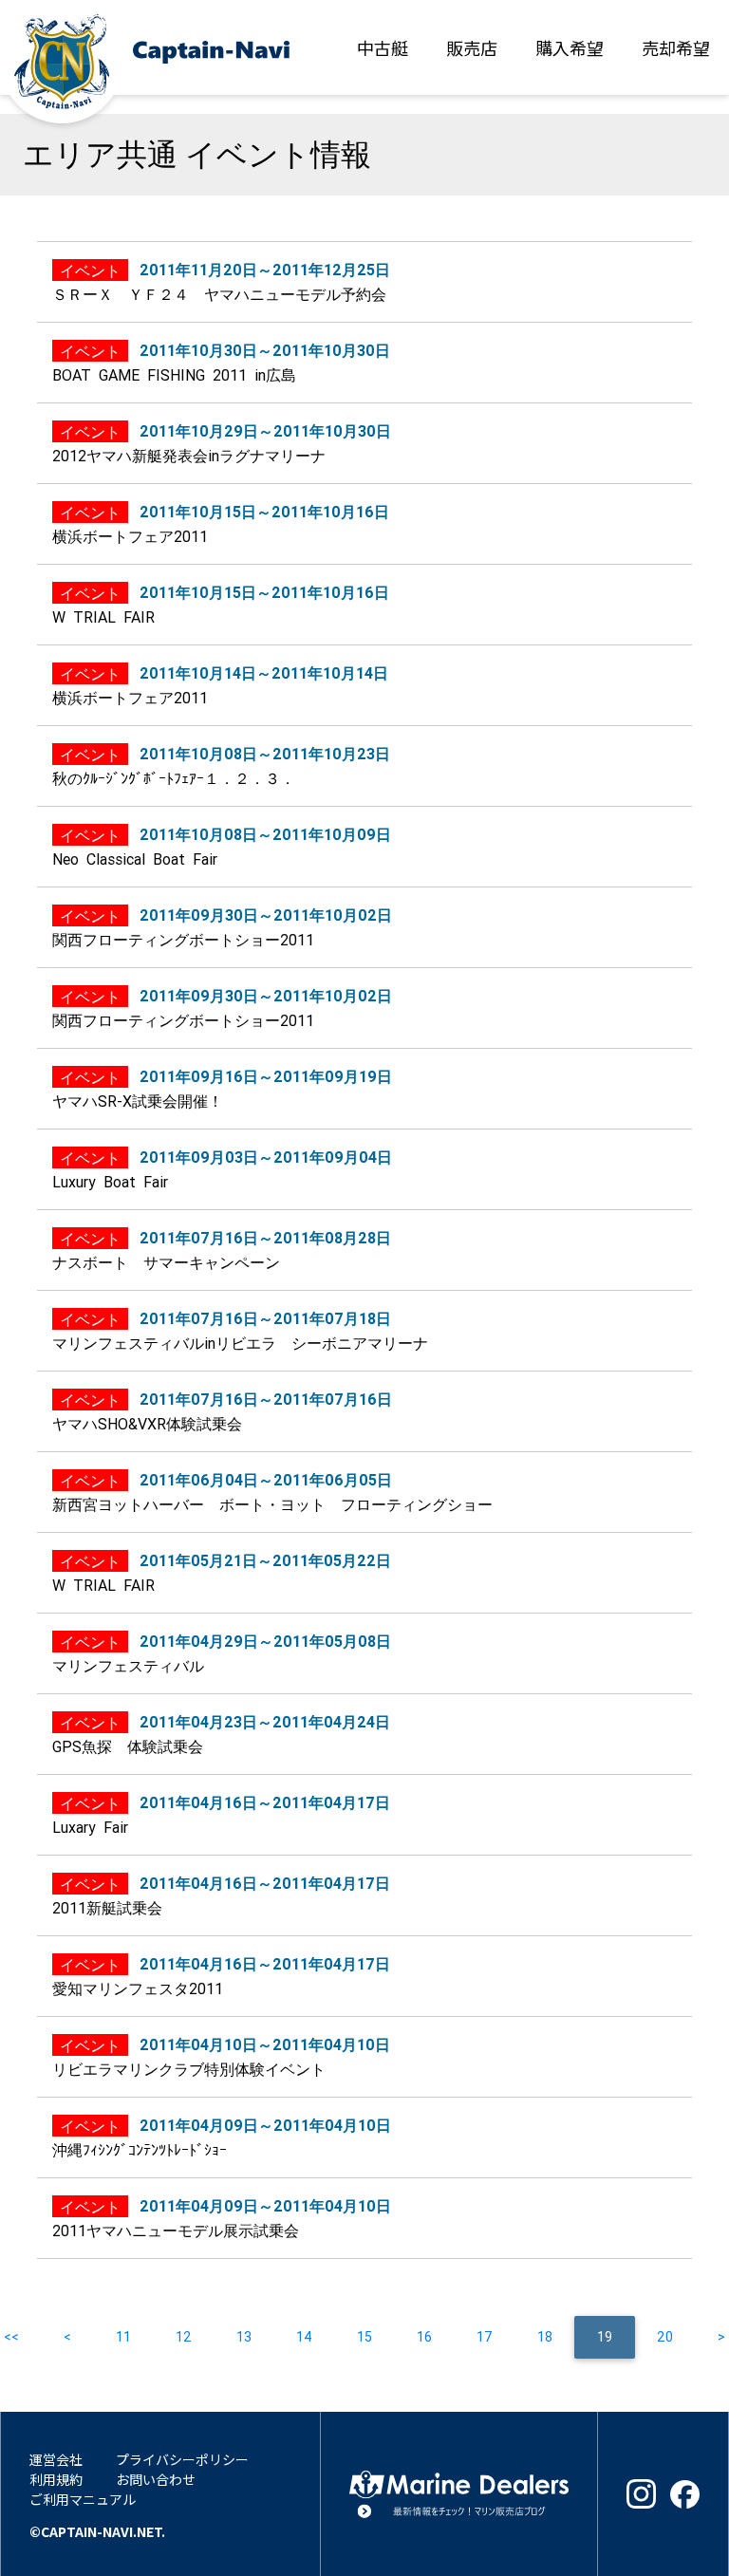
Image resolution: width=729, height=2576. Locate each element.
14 (304, 2337)
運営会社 (56, 2459)
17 (485, 2337)
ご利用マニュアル (83, 2499)
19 (616, 2337)
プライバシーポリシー (182, 2459)
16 (424, 2337)
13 (244, 2337)
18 (545, 2337)
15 (364, 2337)
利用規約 (56, 2479)
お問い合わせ (156, 2479)
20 (665, 2337)
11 (123, 2337)
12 (184, 2337)
